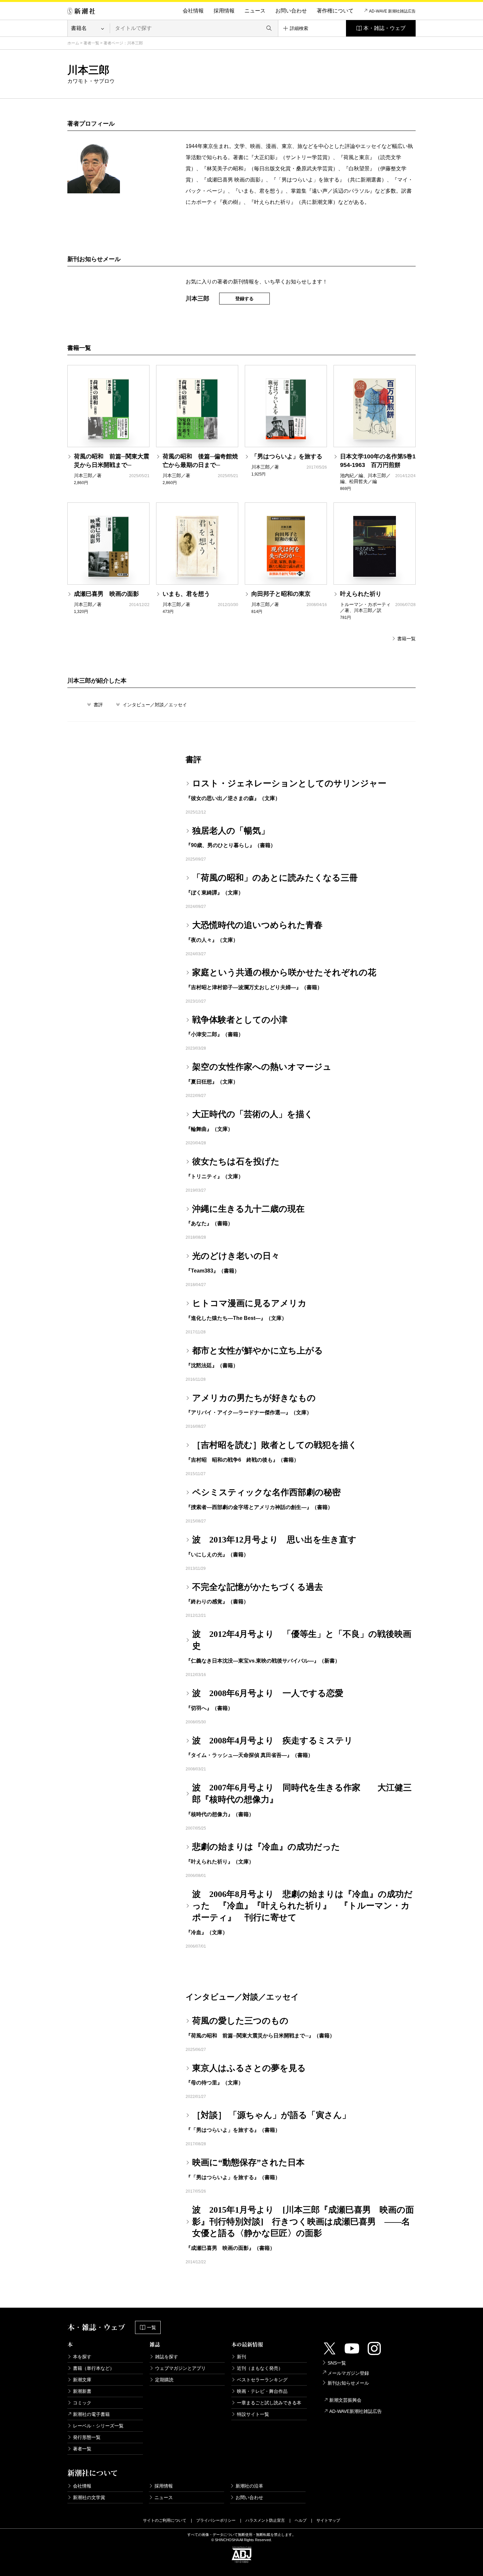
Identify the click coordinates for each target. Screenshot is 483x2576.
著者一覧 (91, 43)
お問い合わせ (291, 11)
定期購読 (164, 2380)
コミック (82, 2403)
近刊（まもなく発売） (260, 2368)
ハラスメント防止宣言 (265, 2520)
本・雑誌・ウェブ (384, 28)
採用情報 (224, 11)
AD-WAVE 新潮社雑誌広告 (392, 11)
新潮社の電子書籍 (91, 2414)
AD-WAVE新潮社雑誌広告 (356, 2411)
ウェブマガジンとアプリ (180, 2368)
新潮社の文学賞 (89, 2497)
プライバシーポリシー (216, 2520)
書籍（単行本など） (94, 2368)
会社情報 (193, 11)
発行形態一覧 (87, 2437)
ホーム (73, 43)
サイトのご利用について (165, 2520)
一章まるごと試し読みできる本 (269, 2403)
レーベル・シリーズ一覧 (98, 2426)
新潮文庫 (82, 2380)
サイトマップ (328, 2520)
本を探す (82, 2357)
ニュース (255, 11)
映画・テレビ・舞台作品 (262, 2391)
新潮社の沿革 (249, 2486)
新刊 (241, 2357)
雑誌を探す (167, 2357)
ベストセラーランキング (262, 2380)
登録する (244, 299)
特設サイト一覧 (253, 2414)
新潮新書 (82, 2391)
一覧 (151, 2327)
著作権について (335, 11)
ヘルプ (301, 2520)
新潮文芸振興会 (345, 2400)
